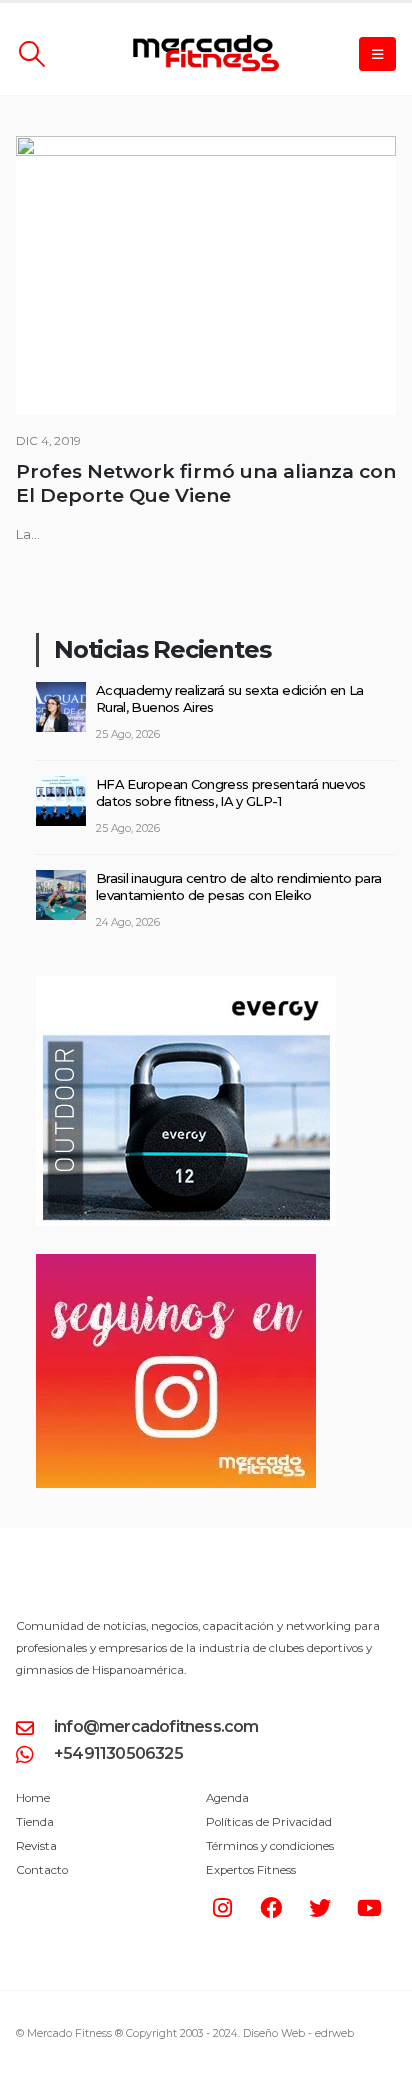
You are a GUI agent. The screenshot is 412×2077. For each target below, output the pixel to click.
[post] (61, 705)
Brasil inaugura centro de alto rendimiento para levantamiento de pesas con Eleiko (238, 886)
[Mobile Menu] (377, 54)
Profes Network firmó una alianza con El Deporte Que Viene (206, 483)
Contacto (42, 1870)
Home (33, 1798)
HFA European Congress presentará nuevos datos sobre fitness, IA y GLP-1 (231, 792)
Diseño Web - (298, 2033)
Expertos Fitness (251, 1870)
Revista (36, 1846)
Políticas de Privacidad (269, 1822)
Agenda (227, 1798)
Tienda (35, 1822)
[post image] (206, 275)
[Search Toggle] (31, 54)
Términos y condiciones (270, 1846)
